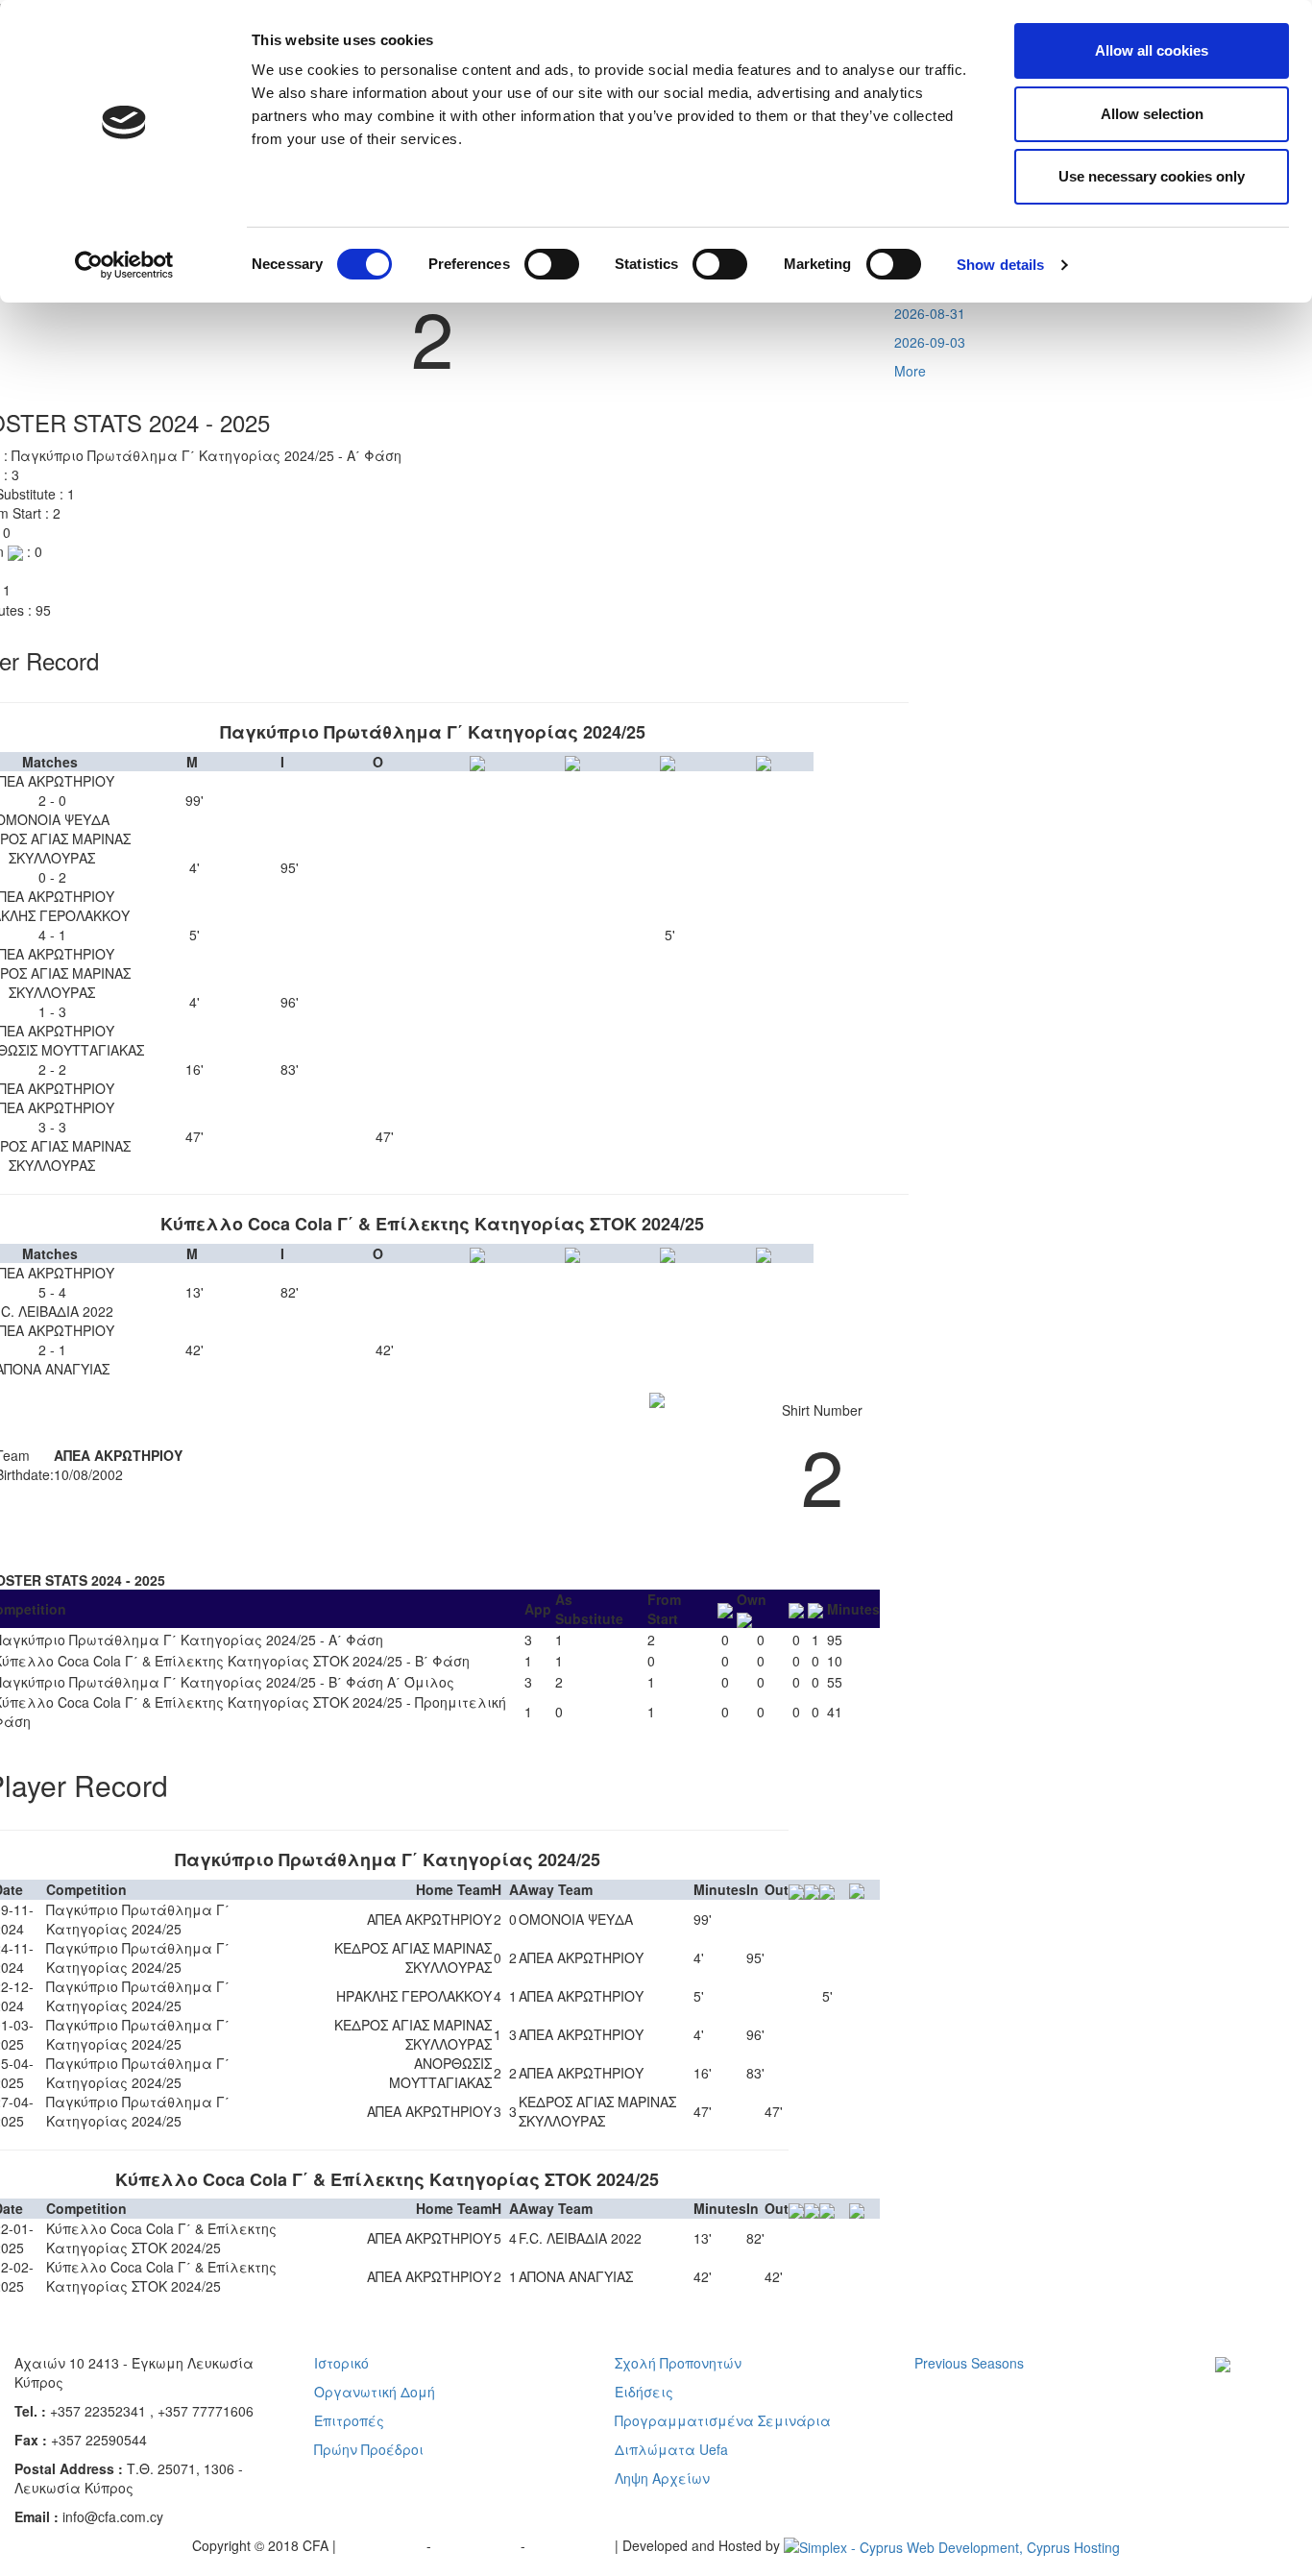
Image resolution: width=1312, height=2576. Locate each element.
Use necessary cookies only (1152, 176)
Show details (1000, 265)
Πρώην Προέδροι (369, 2449)
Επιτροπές (349, 2420)
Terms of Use (478, 2545)
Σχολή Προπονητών (678, 2363)
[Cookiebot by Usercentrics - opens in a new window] (124, 265)
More (910, 371)
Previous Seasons (969, 2363)
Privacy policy (383, 2545)
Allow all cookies (1152, 50)
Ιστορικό (341, 2363)
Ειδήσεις (644, 2392)
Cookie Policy (572, 2545)
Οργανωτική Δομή (375, 2392)
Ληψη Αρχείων (662, 2478)
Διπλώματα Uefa (671, 2449)
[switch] (552, 264)
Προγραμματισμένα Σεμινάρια (723, 2420)
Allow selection (1152, 114)
